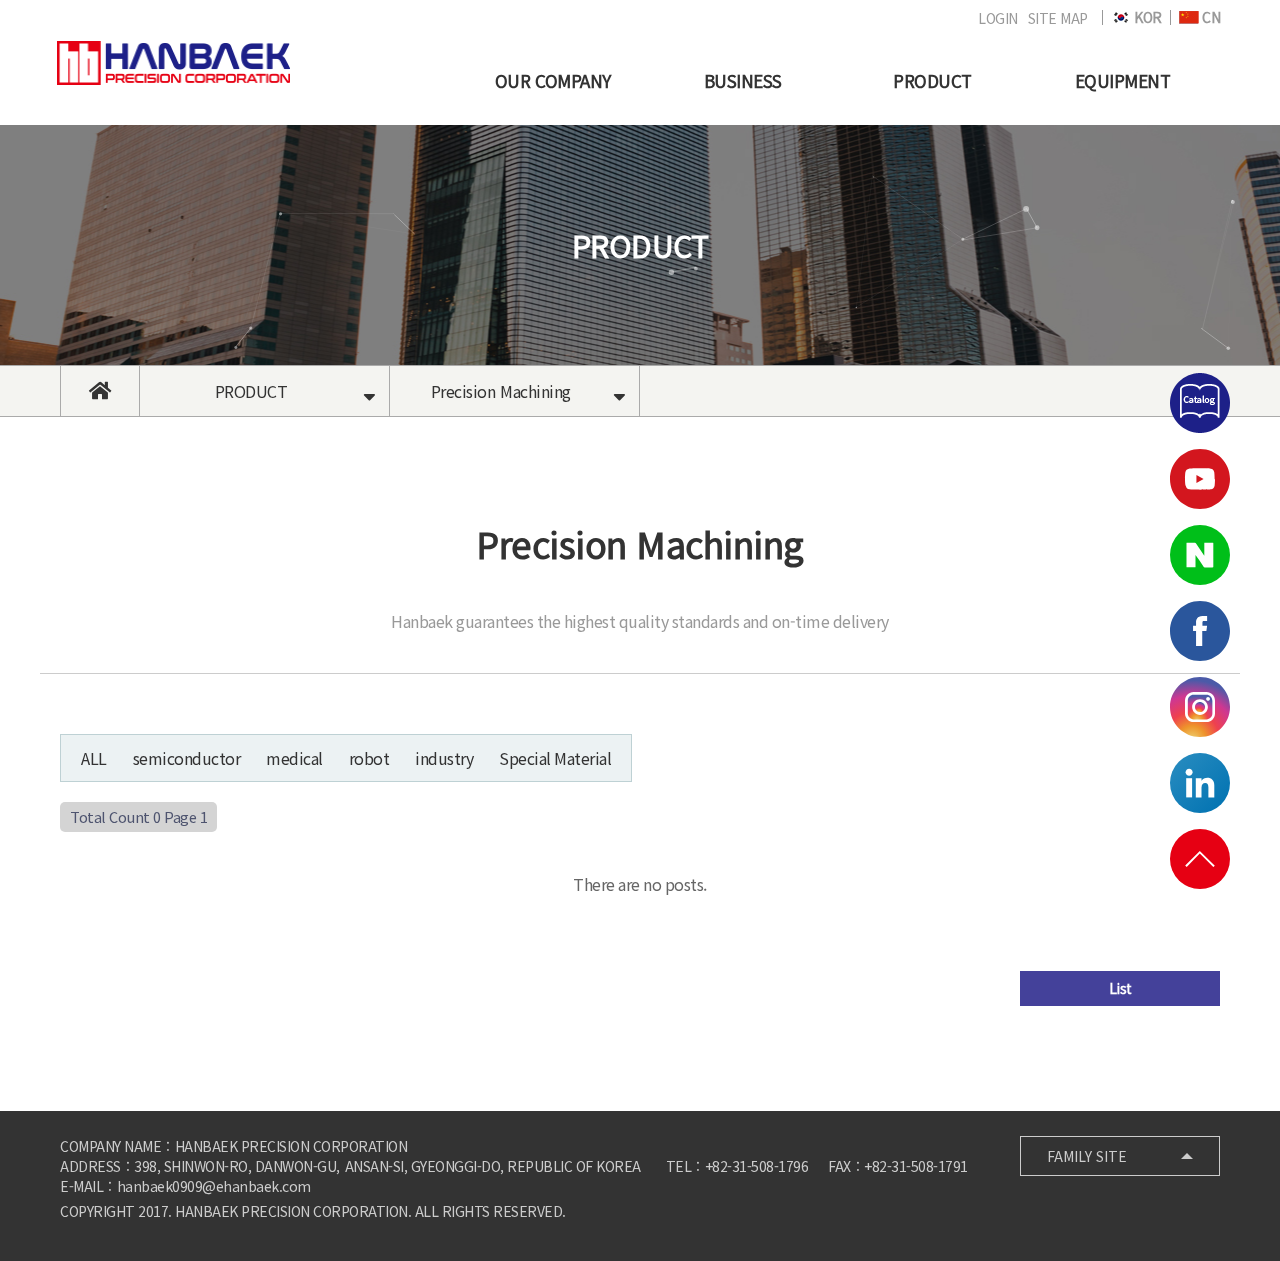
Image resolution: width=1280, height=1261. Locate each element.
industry (444, 758)
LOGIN (998, 18)
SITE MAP (1058, 18)
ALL (94, 758)
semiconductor (187, 758)
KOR (1146, 17)
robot (369, 758)
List (1120, 988)
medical (294, 758)
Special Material (555, 758)
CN (1210, 17)
